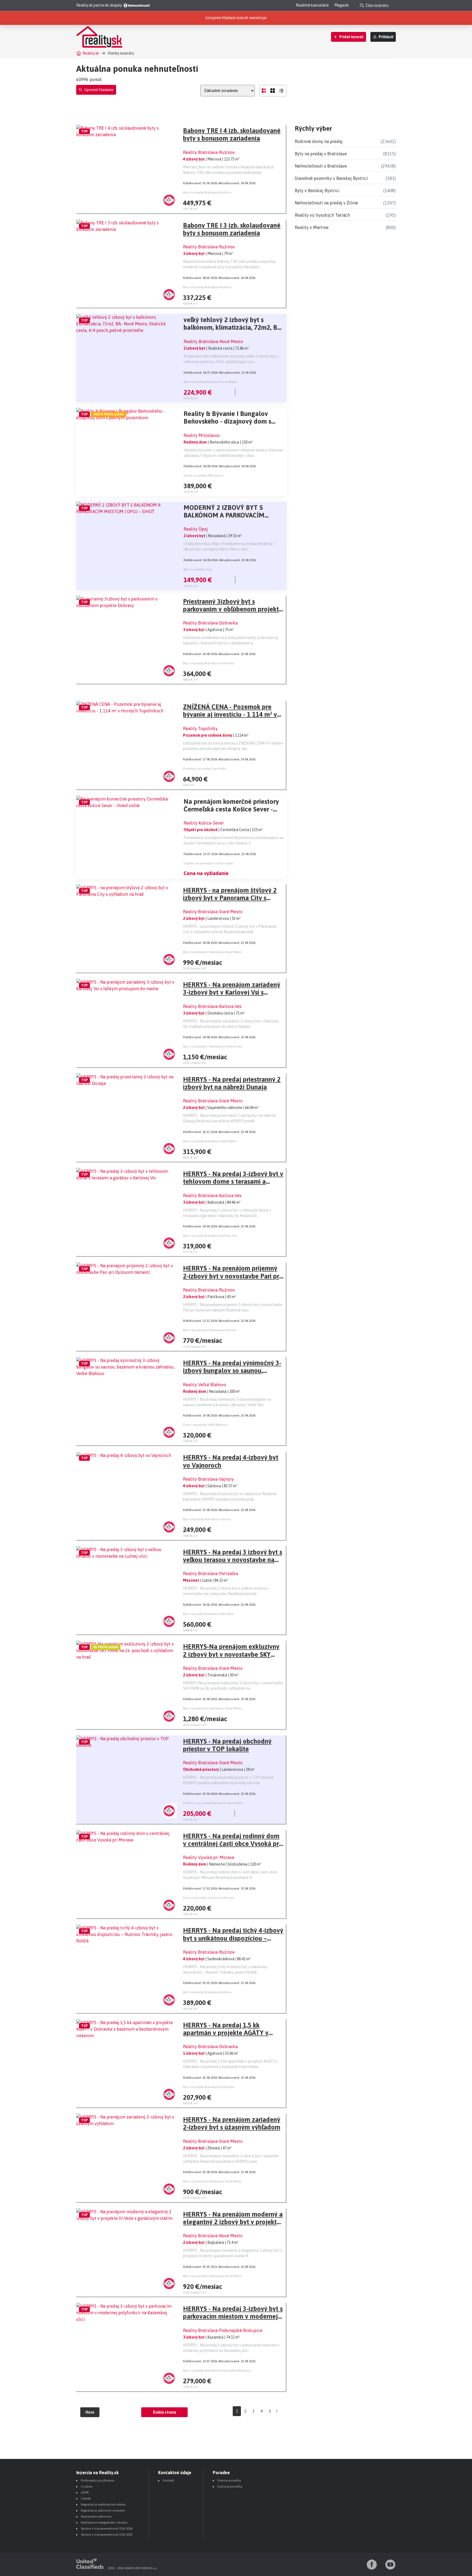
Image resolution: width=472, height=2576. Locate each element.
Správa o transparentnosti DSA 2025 (107, 2535)
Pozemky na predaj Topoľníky (205, 769)
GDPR (85, 2492)
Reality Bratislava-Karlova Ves (212, 1006)
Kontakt (169, 2480)
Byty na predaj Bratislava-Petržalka (208, 1614)
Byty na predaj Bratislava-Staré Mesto (210, 1141)
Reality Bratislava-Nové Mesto (213, 341)
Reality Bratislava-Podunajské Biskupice (223, 2330)
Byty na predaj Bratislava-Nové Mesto (210, 382)
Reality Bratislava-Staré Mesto (213, 912)
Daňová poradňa (230, 2486)
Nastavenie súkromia (96, 2516)
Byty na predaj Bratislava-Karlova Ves (210, 1236)
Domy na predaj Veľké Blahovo (205, 1425)
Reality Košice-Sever (204, 823)
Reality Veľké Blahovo (205, 1385)
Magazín (342, 5)
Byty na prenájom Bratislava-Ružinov (210, 1330)
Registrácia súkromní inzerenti (103, 2510)
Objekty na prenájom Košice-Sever (208, 863)
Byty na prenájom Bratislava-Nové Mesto (212, 2276)
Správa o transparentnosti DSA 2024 (107, 2529)
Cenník (86, 2498)
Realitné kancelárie (312, 5)
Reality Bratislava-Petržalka (210, 1573)
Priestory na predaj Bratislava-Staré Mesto (213, 1803)
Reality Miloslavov (202, 435)
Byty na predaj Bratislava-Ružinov (207, 192)
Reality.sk (91, 53)
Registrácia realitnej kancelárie (103, 2504)
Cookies (87, 2486)
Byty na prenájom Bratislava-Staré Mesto (212, 952)
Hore (90, 2412)
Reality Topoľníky (200, 728)
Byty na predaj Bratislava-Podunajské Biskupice (217, 2370)
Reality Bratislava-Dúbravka (210, 623)
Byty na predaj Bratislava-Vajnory (207, 1519)
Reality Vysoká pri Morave (209, 1857)
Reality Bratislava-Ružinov (209, 152)
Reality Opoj (196, 529)
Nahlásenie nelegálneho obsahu (104, 2523)
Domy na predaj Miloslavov (203, 475)
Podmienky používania (98, 2480)
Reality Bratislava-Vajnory (208, 1479)
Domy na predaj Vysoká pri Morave (209, 1898)
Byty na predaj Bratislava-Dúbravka (209, 663)
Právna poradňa (229, 2480)
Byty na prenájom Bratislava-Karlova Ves (212, 1046)
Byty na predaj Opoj (198, 569)
